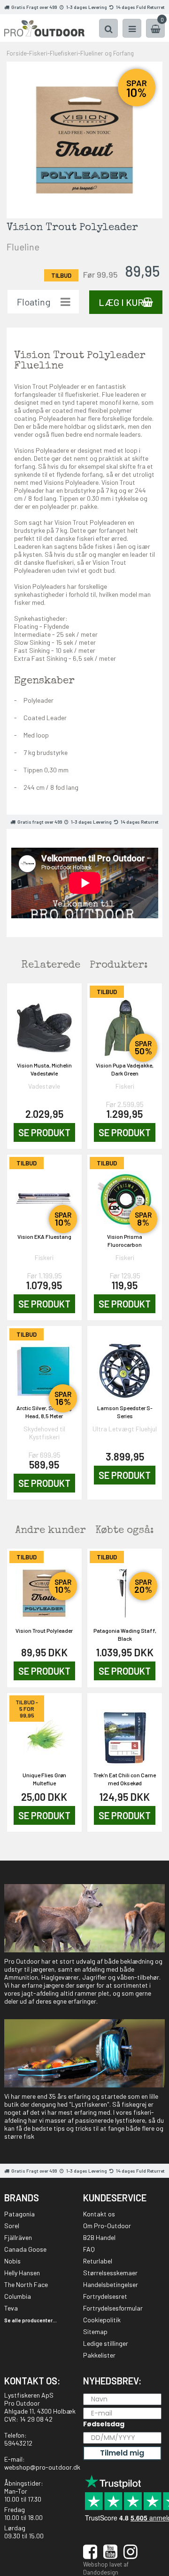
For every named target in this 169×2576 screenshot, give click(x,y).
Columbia (18, 2296)
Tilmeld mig (122, 2453)
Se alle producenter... (31, 2320)
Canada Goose (25, 2249)
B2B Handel (99, 2237)
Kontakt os (99, 2214)
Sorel (12, 2226)
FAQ (89, 2249)
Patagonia (19, 2214)
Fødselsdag (104, 2424)
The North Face (26, 2284)
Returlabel (98, 2261)
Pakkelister (99, 2355)
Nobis (12, 2261)
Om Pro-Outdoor (107, 2226)
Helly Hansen (22, 2273)
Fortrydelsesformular (113, 2308)
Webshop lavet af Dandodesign (106, 2568)
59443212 (18, 2443)
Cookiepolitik (102, 2320)
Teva (11, 2308)
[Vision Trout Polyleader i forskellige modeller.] (85, 139)
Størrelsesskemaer (110, 2273)
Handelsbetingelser (111, 2284)
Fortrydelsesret (105, 2296)
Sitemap (95, 2331)
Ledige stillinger (106, 2343)
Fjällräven (18, 2237)
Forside (17, 53)
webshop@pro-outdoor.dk (42, 2467)
